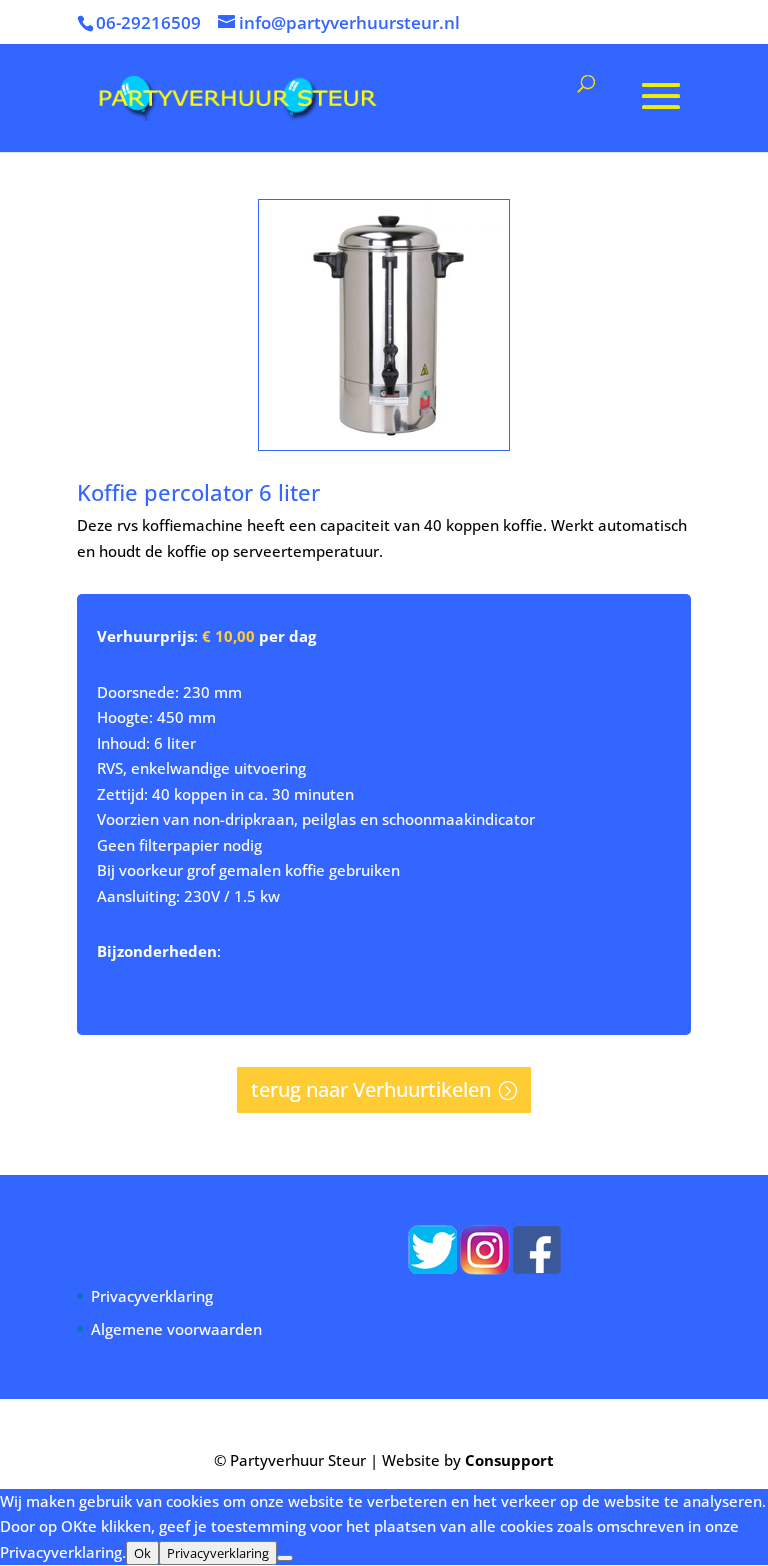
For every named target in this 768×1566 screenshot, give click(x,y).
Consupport (509, 1460)
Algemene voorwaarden (176, 1329)
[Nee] (285, 1558)
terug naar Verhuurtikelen (371, 1089)
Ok (142, 1553)
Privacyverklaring (152, 1296)
